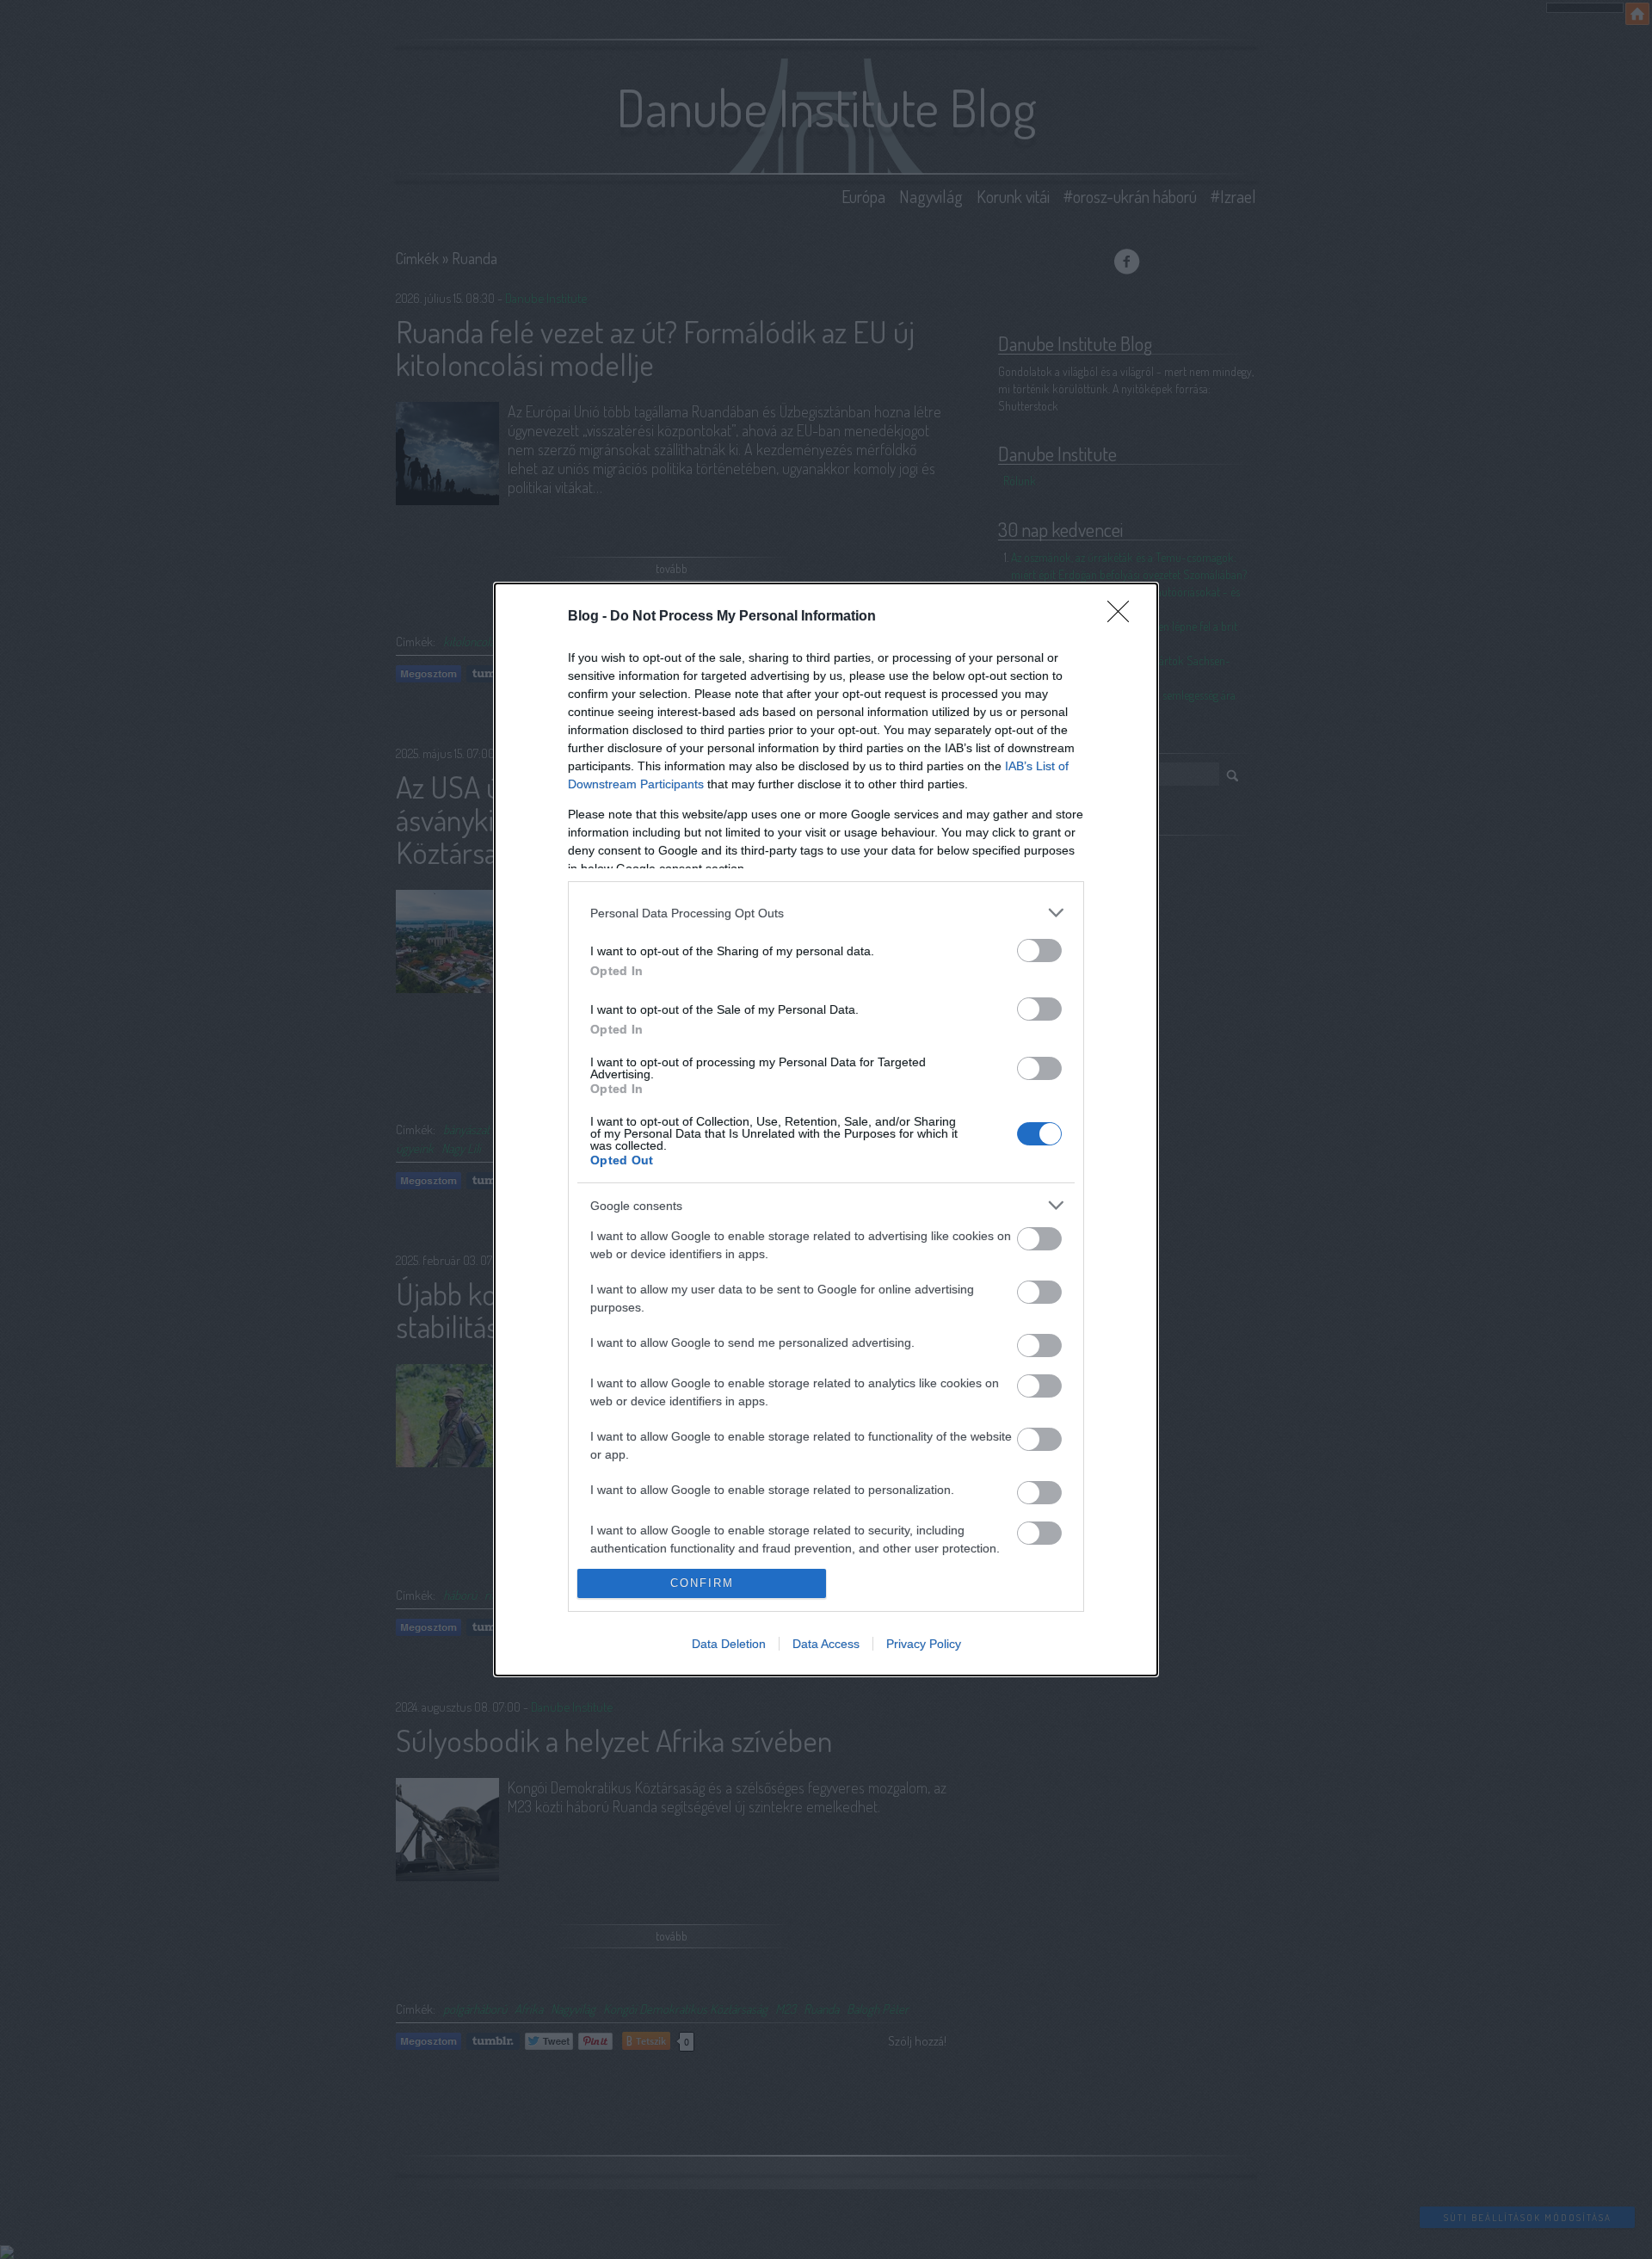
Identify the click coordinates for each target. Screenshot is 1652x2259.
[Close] (1124, 617)
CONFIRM (702, 1583)
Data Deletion (729, 1644)
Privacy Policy (924, 1644)
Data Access (826, 1644)
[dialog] (826, 1129)
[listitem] (826, 913)
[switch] (1039, 951)
